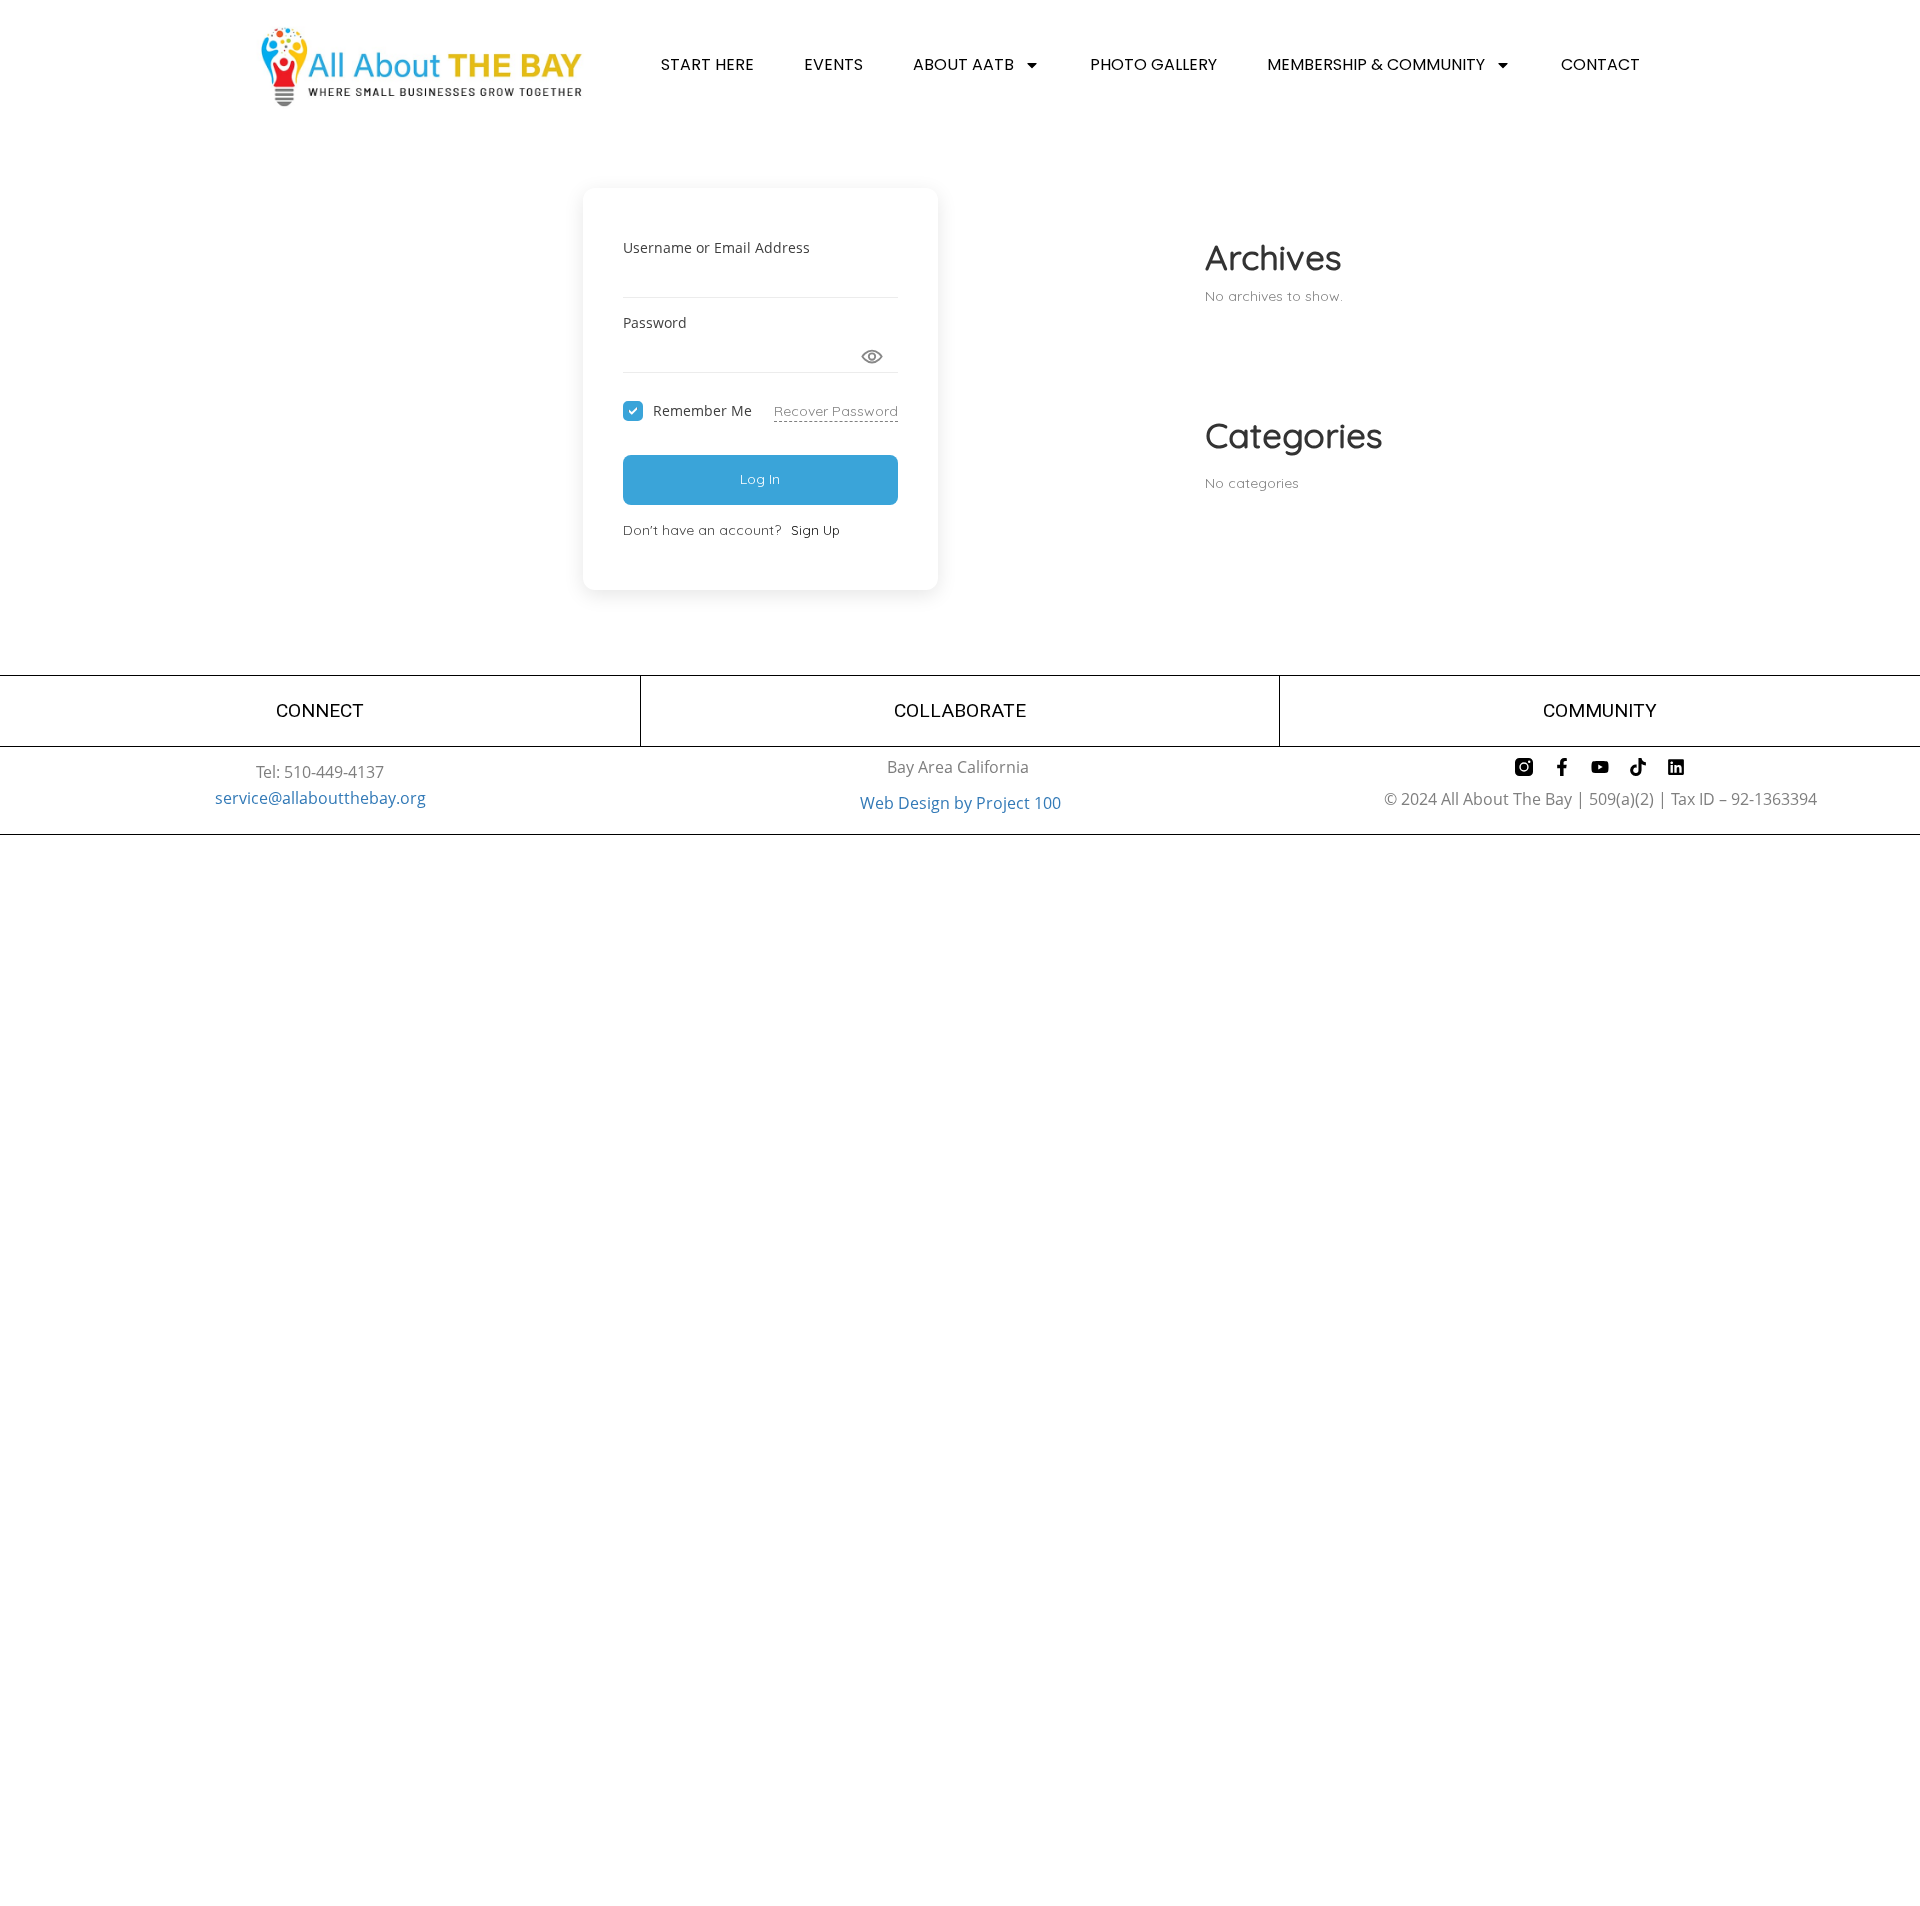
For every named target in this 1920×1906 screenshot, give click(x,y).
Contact (1600, 65)
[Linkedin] (1676, 767)
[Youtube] (1600, 767)
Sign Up (815, 530)
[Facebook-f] (1562, 767)
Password (655, 322)
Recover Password (836, 411)
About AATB (963, 65)
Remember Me (702, 410)
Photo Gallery (1153, 65)
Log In (760, 479)
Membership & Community (1376, 65)
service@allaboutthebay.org (320, 798)
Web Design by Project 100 (960, 803)
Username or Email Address (716, 247)
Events (833, 65)
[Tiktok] (1638, 767)
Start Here (707, 65)
